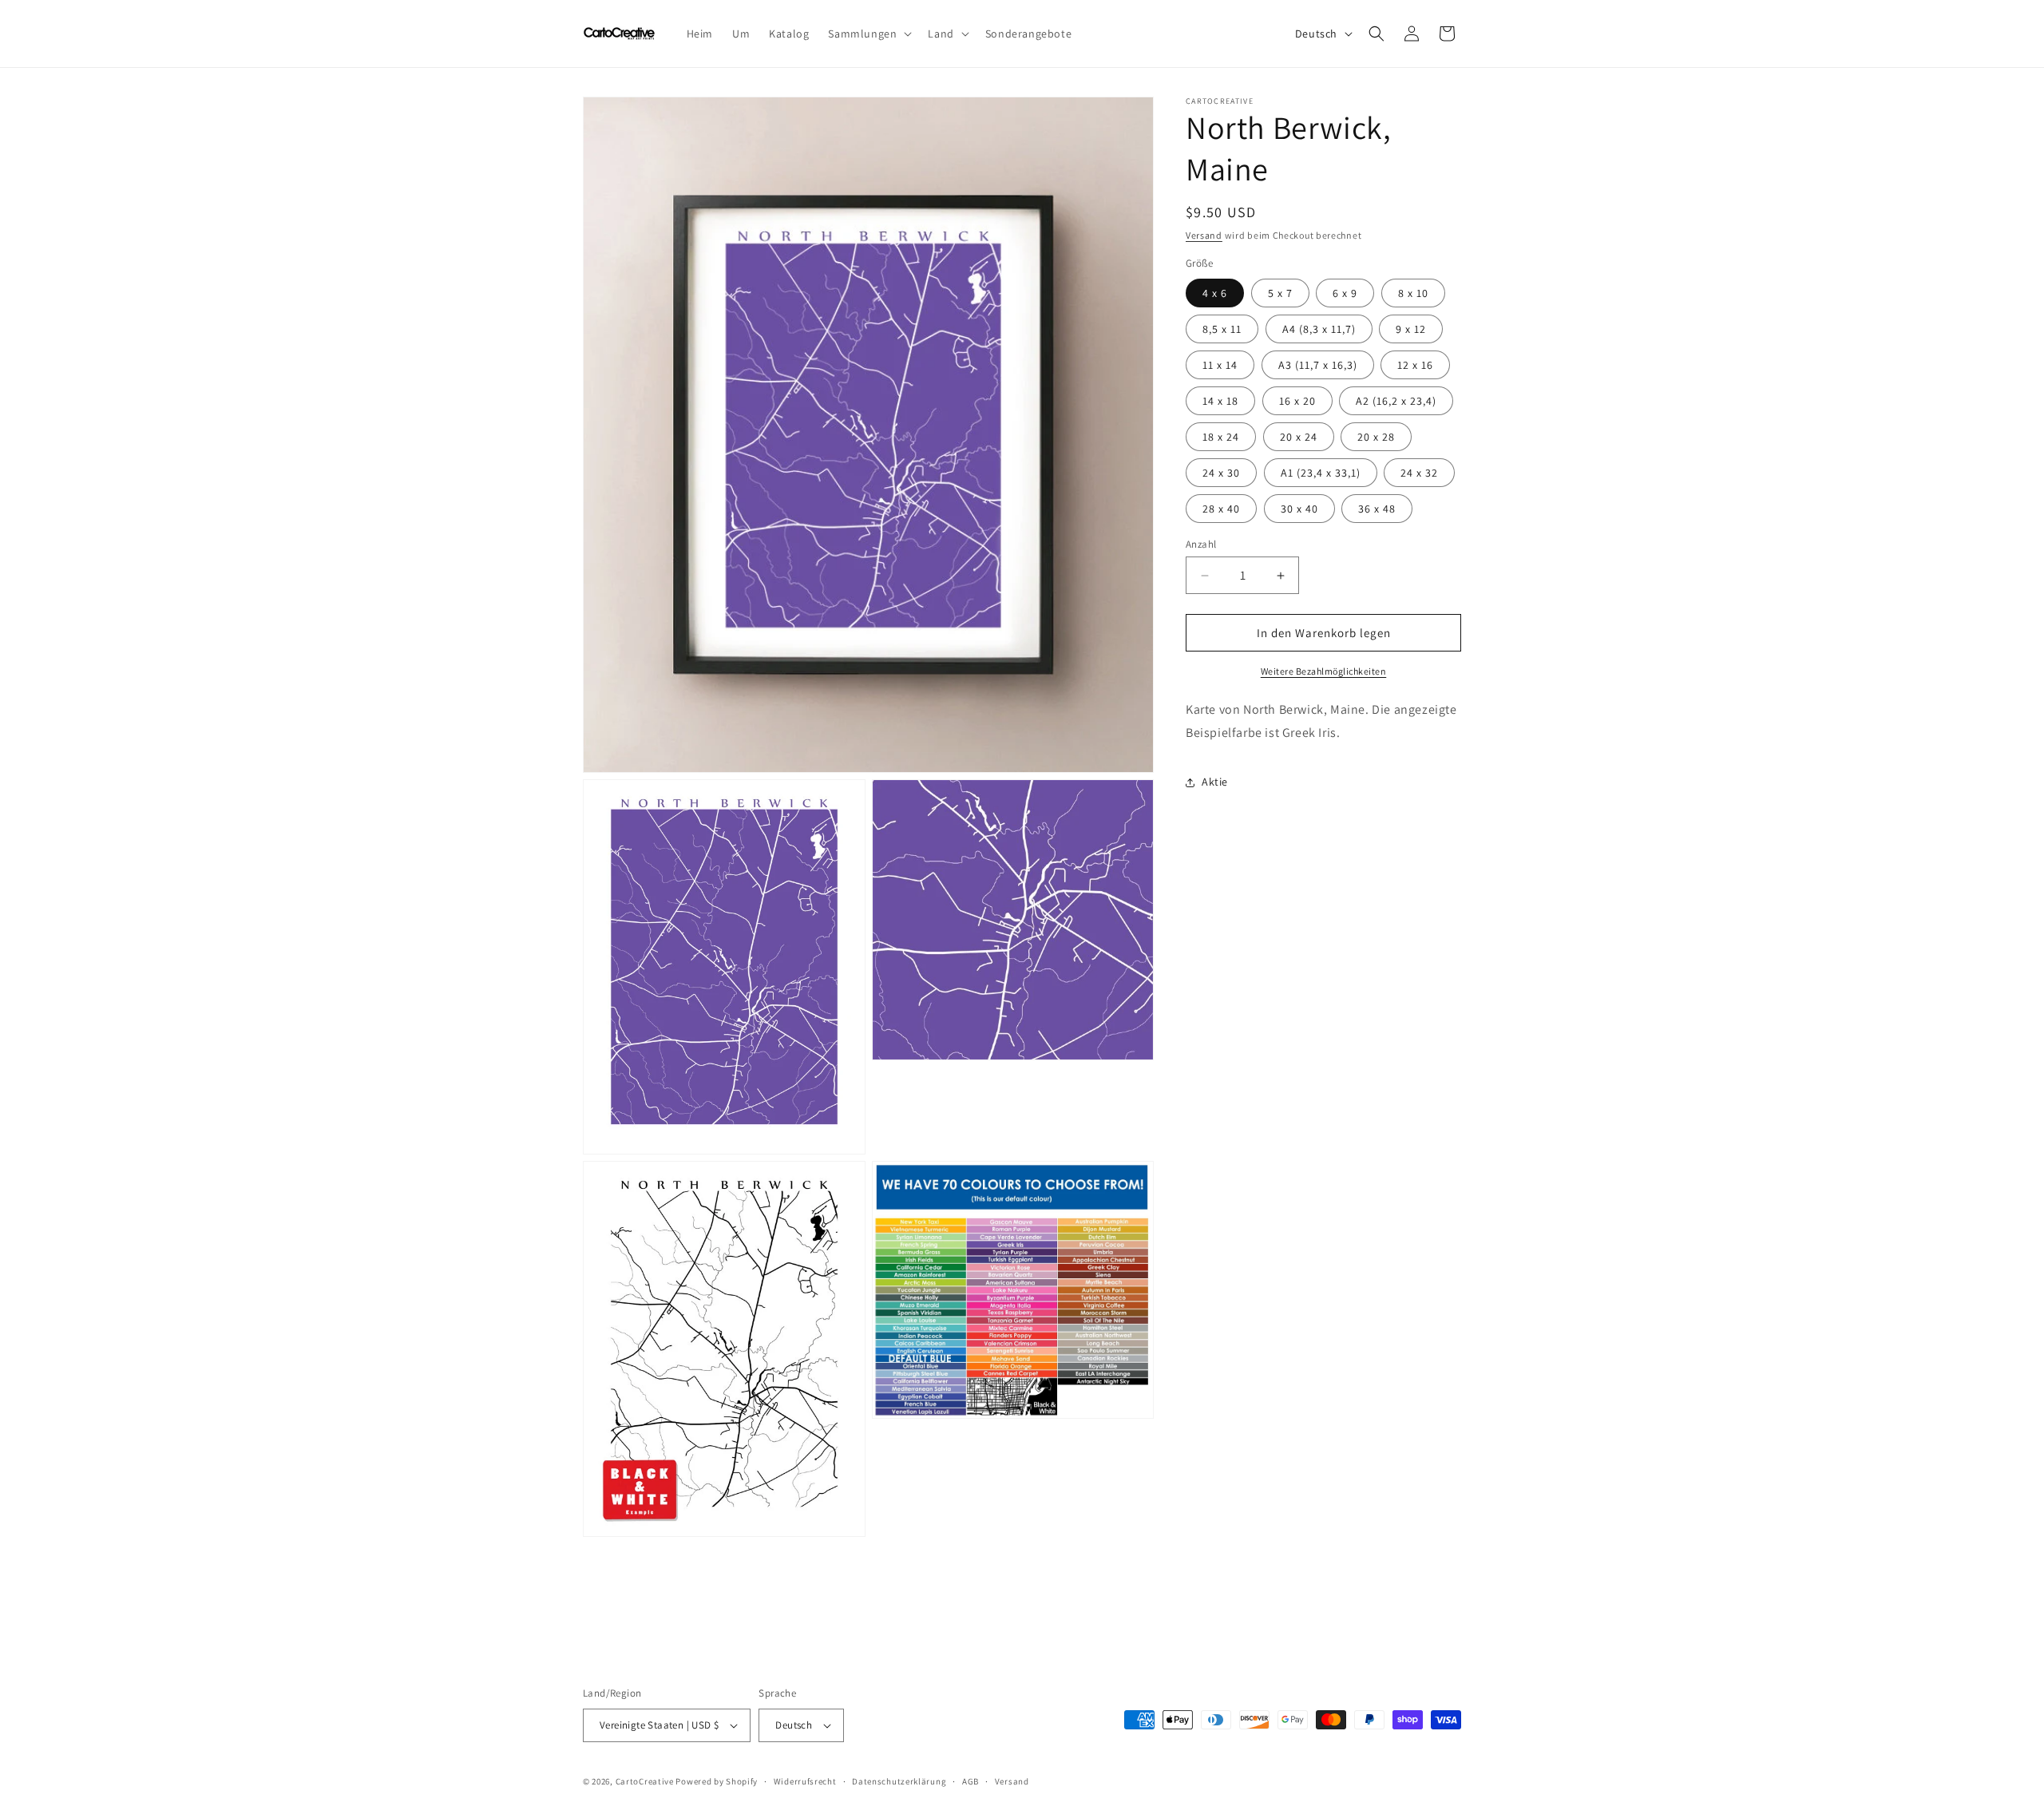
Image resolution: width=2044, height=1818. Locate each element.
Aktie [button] (1215, 782)
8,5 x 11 (1222, 329)
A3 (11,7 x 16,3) (1318, 365)
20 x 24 (1299, 437)
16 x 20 (1297, 401)
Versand (1204, 235)
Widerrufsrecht (805, 1781)
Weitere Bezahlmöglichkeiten (1324, 671)
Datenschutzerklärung (899, 1781)
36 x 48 (1377, 509)
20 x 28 (1376, 437)
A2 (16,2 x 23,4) (1396, 401)
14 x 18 (1220, 401)
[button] (868, 34)
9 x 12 (1411, 329)
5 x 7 (1280, 293)
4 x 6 (1215, 293)
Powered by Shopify (717, 1781)
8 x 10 (1413, 293)
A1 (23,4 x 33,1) (1321, 473)
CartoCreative (645, 1781)
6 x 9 (1345, 293)
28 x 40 (1221, 509)
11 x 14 (1220, 365)
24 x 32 (1419, 473)
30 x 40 (1299, 509)
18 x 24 (1221, 437)
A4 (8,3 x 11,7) (1319, 329)
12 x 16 (1415, 365)
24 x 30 (1221, 473)
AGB (971, 1781)
